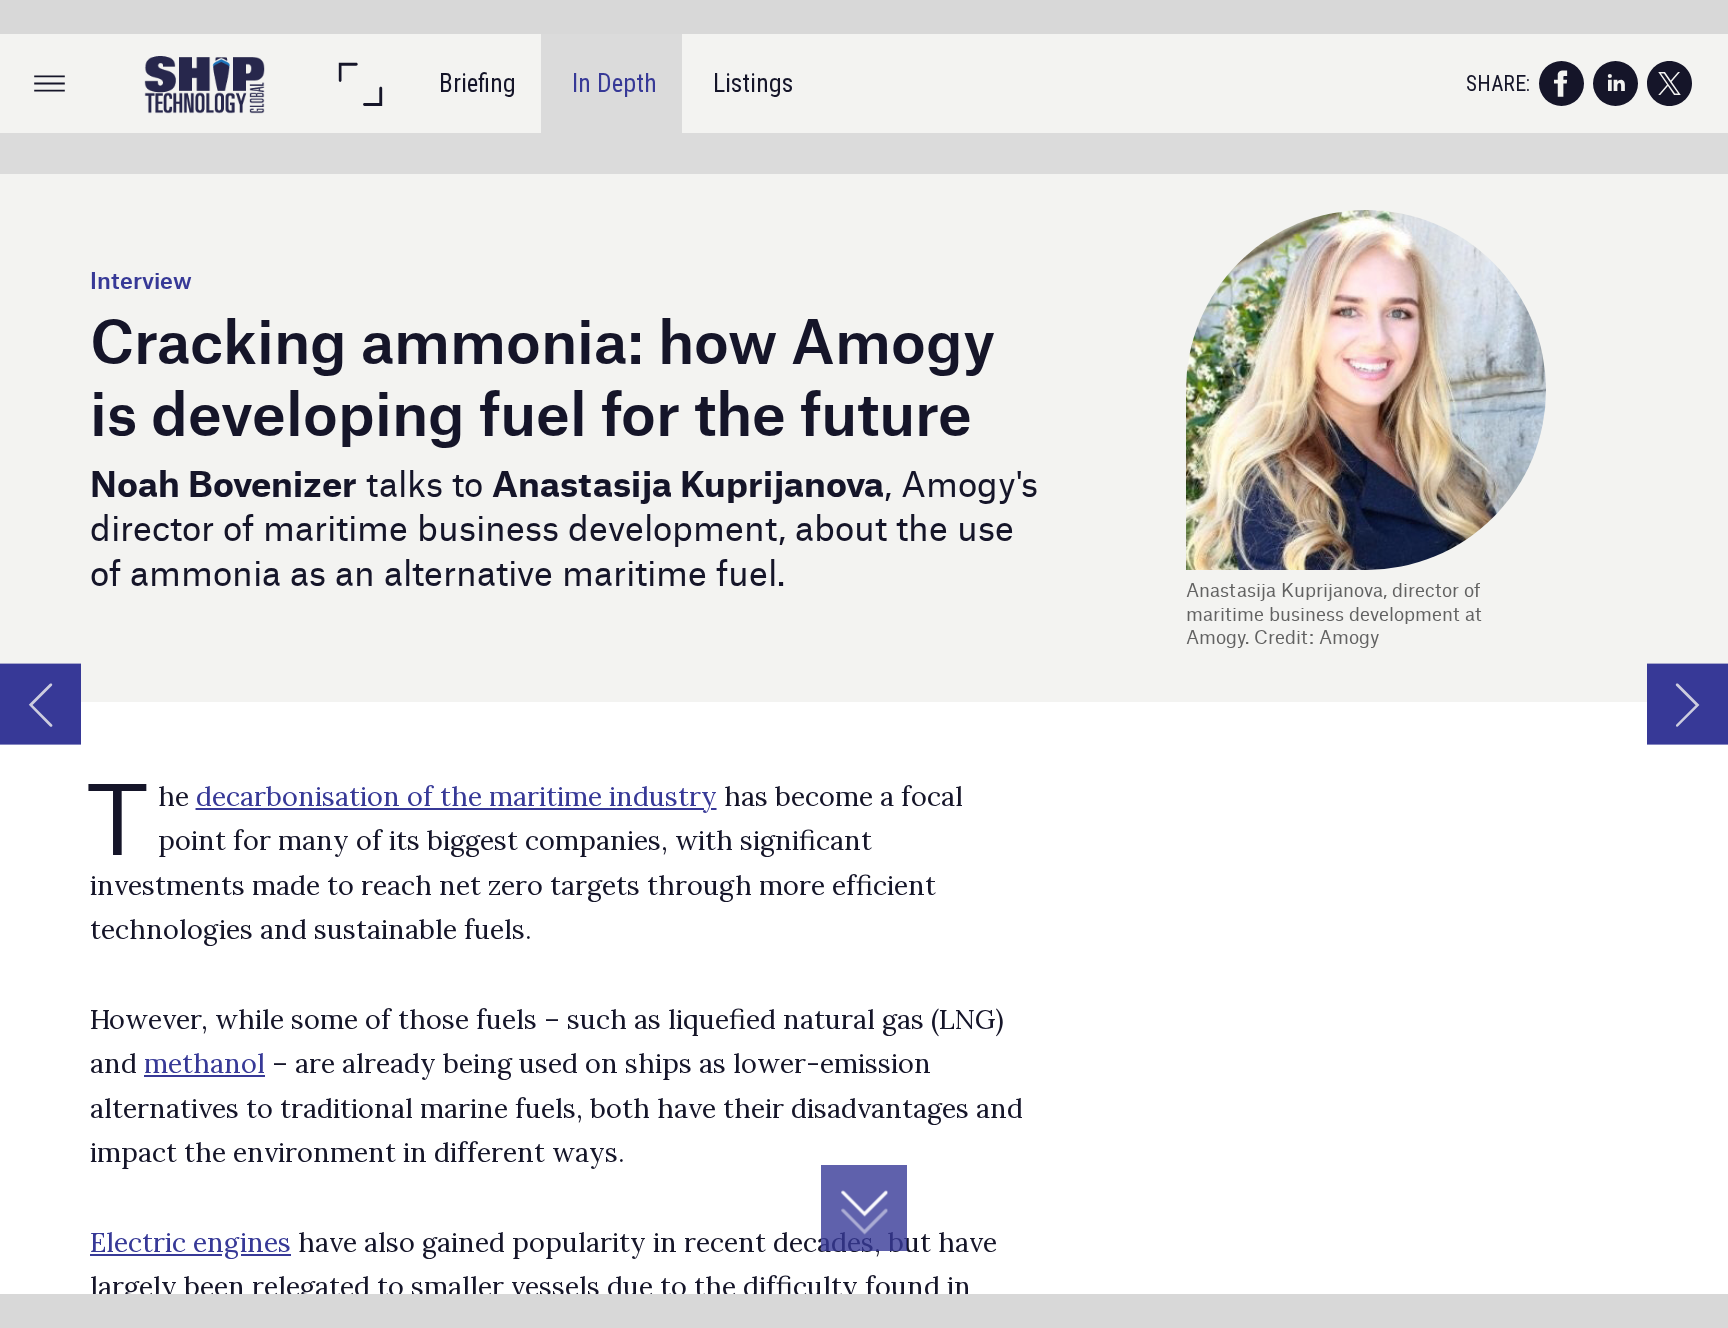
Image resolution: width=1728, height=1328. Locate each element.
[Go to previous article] (40, 703)
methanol (204, 1063)
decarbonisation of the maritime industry (456, 796)
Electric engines (190, 1242)
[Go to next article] (1687, 703)
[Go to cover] (204, 83)
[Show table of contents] (49, 83)
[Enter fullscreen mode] (359, 83)
